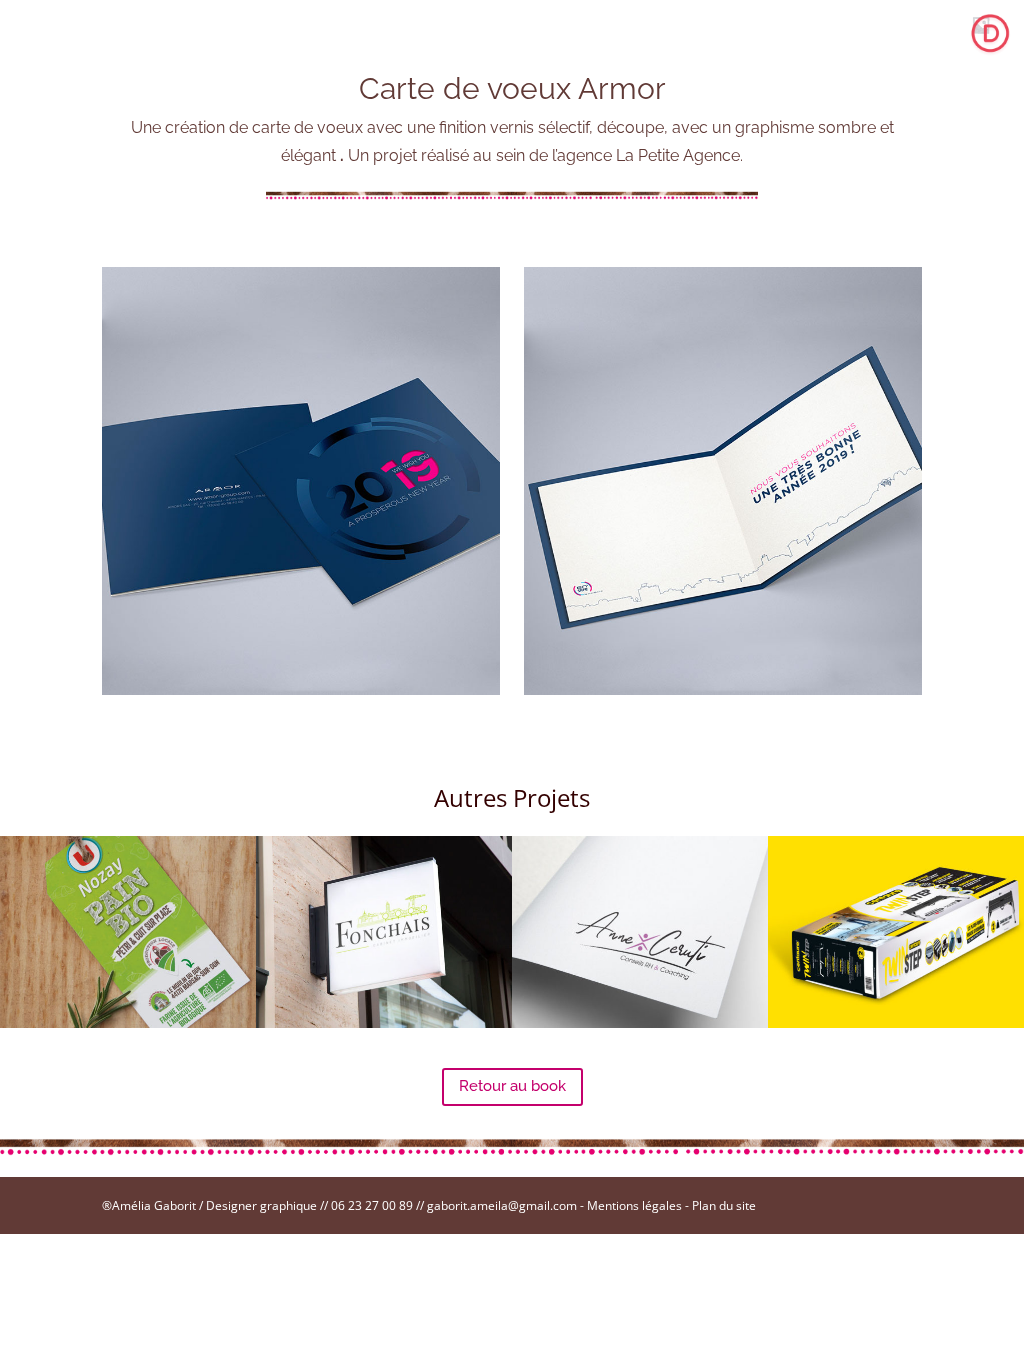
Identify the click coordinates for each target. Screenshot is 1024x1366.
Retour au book (512, 1086)
